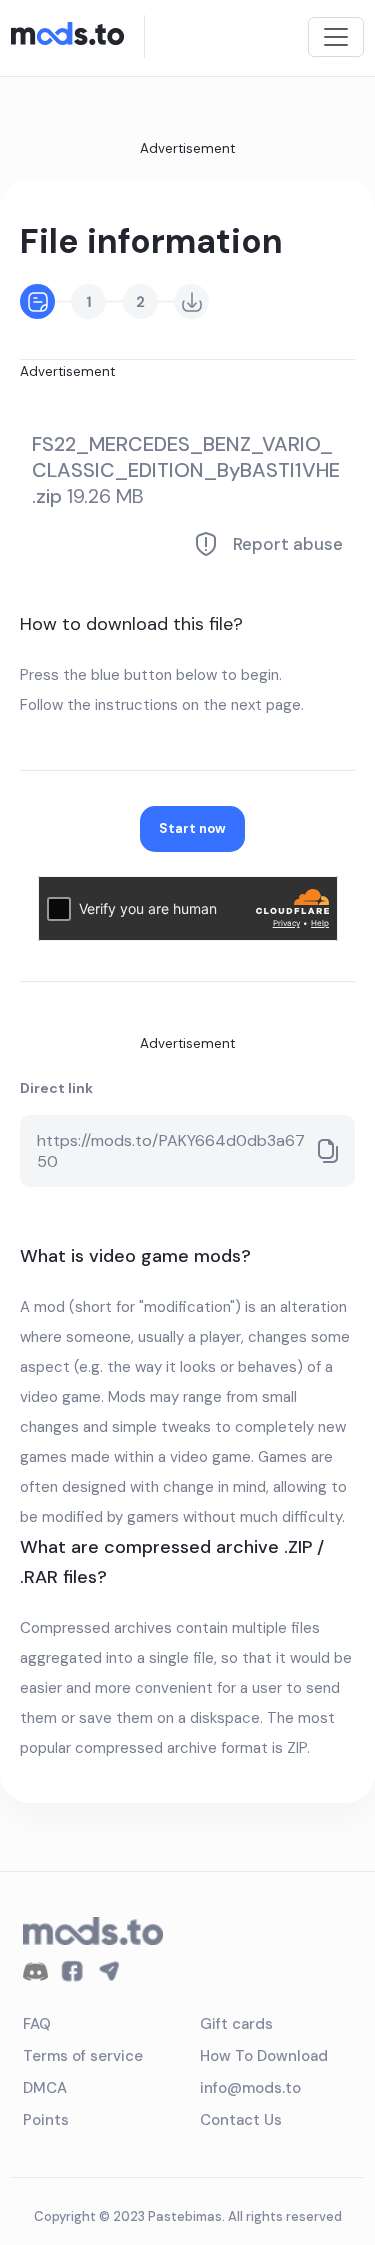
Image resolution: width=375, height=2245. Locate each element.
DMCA (45, 2088)
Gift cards (236, 2024)
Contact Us (241, 2120)
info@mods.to (250, 2088)
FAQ (37, 2024)
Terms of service (83, 2056)
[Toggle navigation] (336, 37)
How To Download (264, 2056)
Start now (192, 828)
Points (46, 2120)
